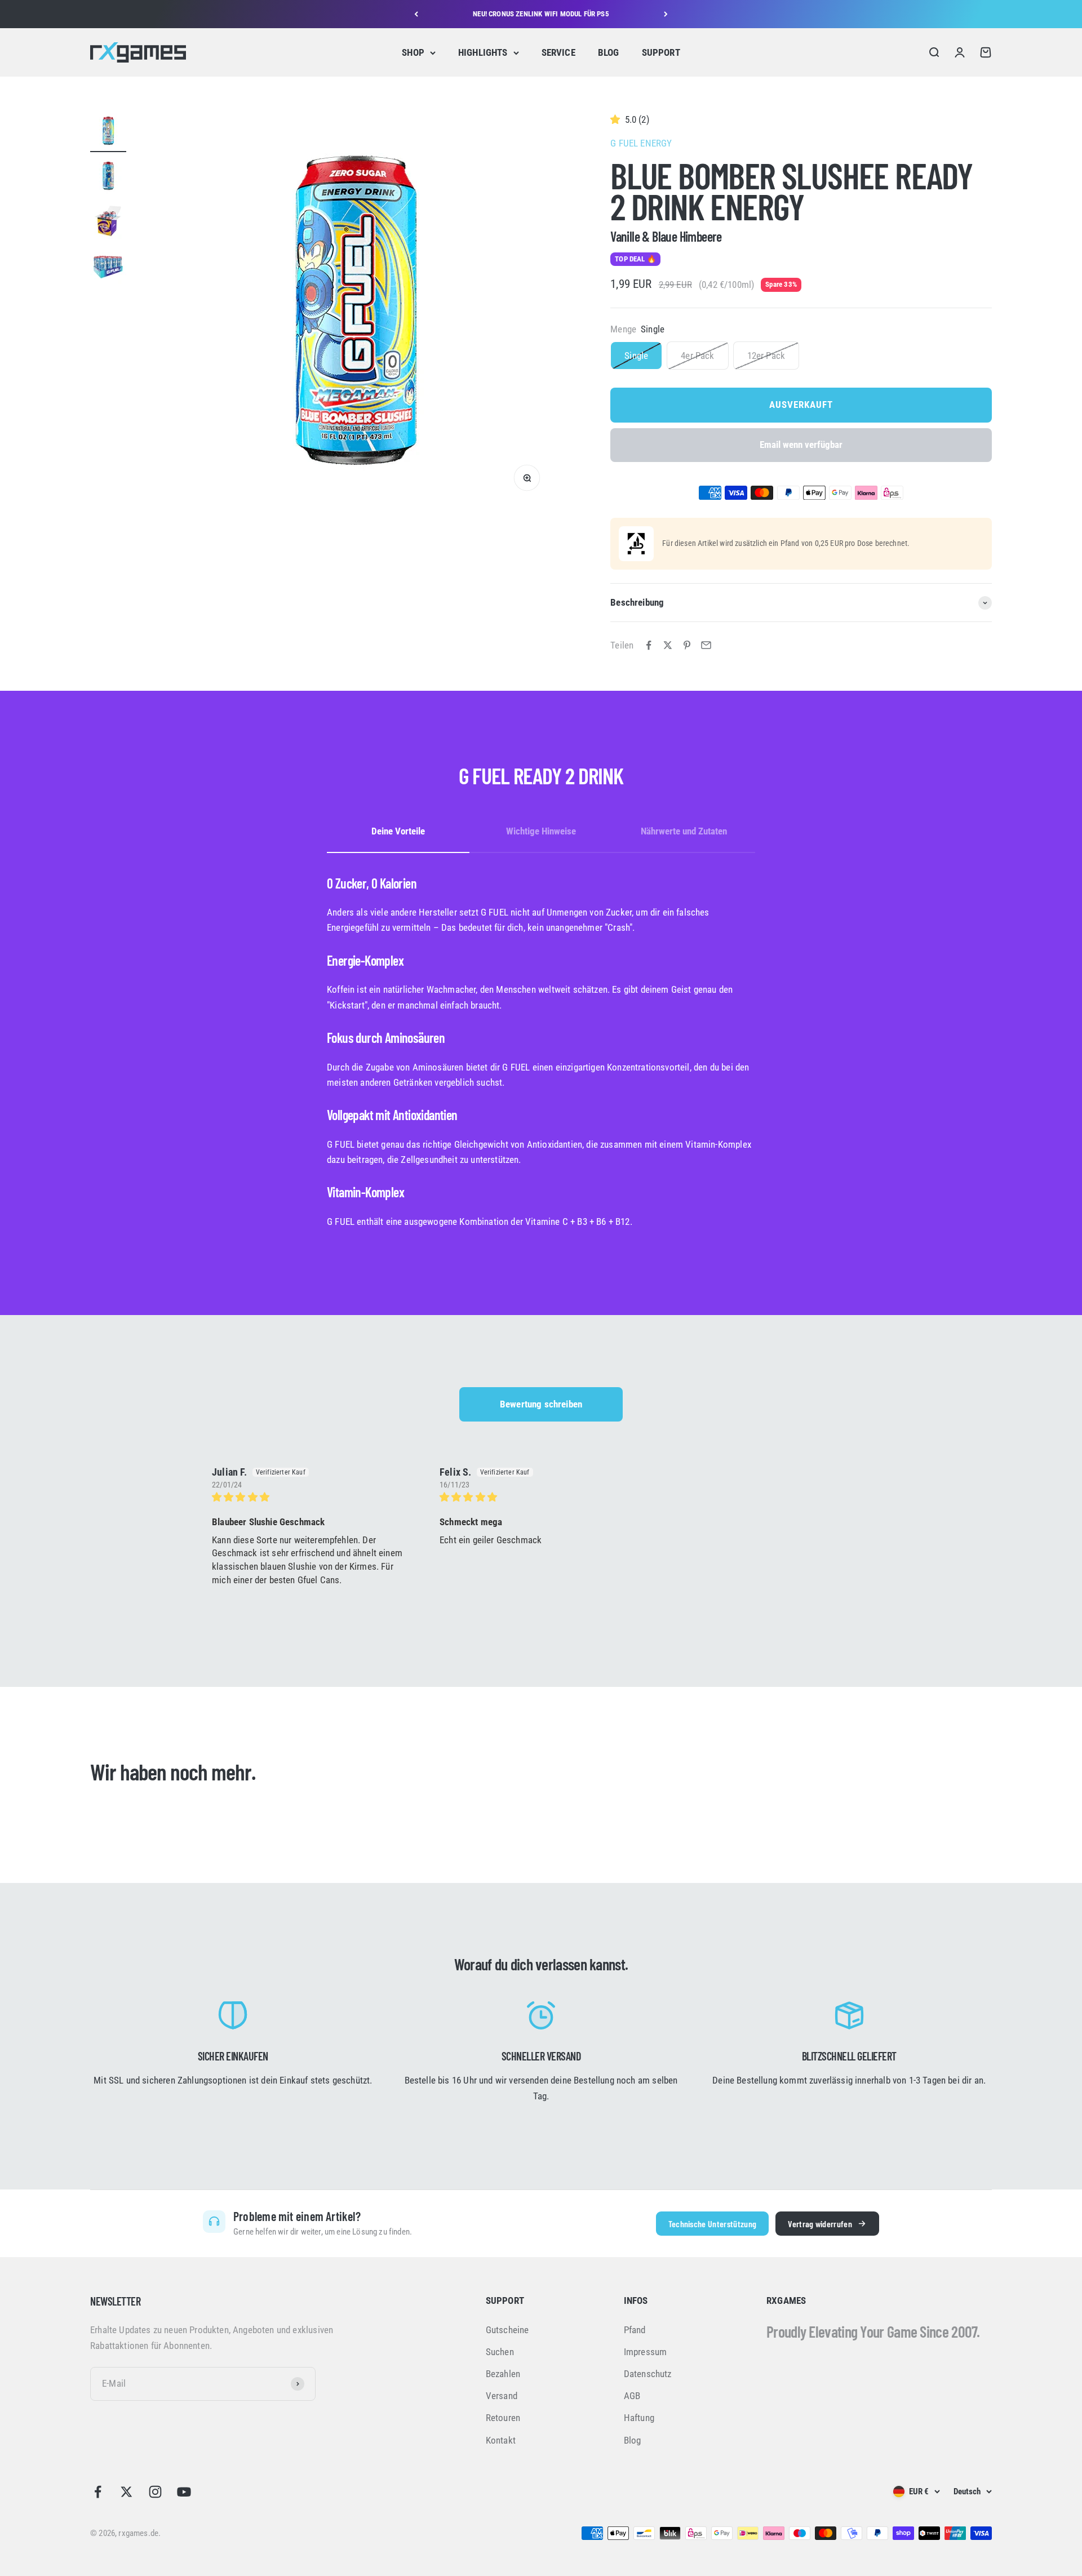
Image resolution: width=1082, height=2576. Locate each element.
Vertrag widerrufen (820, 2224)
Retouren (503, 2418)
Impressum (646, 2352)
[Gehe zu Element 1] (108, 132)
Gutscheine (507, 2330)
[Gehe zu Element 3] (108, 223)
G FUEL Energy (641, 143)
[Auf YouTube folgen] (184, 2492)
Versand (502, 2396)
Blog (633, 2440)
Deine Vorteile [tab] (398, 831)
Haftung (639, 2418)
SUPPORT (661, 52)
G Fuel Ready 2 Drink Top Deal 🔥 (541, 14)
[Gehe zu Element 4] (108, 268)
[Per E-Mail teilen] (706, 645)
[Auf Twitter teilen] (668, 645)
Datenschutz (648, 2374)
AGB (632, 2396)
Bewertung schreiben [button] (541, 1404)
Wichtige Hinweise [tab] (541, 831)
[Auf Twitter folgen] (127, 2492)
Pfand (635, 2330)
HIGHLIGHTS (483, 52)
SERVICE (558, 52)
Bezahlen (503, 2374)
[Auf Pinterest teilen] (687, 645)
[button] (617, 119)
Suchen (500, 2352)
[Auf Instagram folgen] (155, 2492)
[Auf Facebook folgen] (98, 2492)
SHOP (413, 52)
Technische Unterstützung (713, 2224)
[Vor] (666, 14)
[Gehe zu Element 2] (108, 177)
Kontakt (501, 2440)
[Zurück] (416, 14)
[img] (312, 1497)
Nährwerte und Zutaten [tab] (684, 831)
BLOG (609, 52)
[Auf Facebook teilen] (649, 645)
